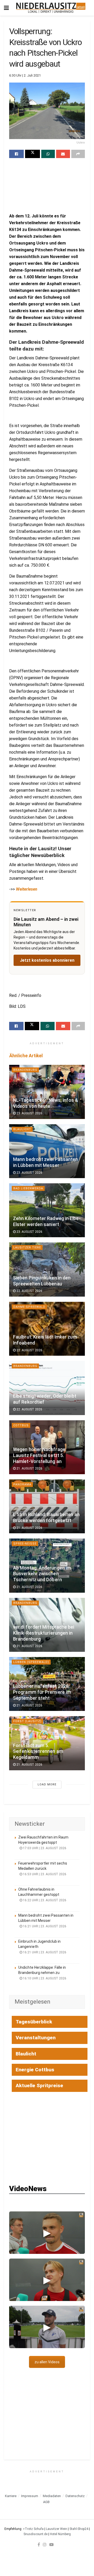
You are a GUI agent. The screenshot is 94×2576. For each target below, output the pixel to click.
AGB (46, 2502)
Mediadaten (52, 2496)
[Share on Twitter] (32, 154)
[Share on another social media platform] (78, 154)
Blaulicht (22, 1129)
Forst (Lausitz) (27, 1721)
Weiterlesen (27, 889)
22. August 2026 (29, 1291)
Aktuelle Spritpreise (39, 2086)
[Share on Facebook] (16, 154)
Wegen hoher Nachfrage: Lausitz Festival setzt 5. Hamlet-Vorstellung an (40, 1455)
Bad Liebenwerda (28, 1188)
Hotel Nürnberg (60, 2534)
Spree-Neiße (25, 1544)
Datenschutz (75, 2496)
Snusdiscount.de (36, 2534)
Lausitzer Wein (57, 2529)
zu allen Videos (47, 2362)
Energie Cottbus (35, 2070)
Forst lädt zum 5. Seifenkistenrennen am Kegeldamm (38, 1752)
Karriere (11, 2496)
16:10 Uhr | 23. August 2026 (44, 1978)
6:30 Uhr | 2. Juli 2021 (25, 75)
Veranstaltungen (36, 2038)
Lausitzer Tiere (27, 1248)
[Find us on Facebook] (39, 2544)
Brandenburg (25, 1070)
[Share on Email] (63, 154)
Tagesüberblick (34, 2022)
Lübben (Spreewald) (31, 1662)
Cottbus (21, 1425)
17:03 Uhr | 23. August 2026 (44, 1848)
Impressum (30, 2496)
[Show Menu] (6, 8)
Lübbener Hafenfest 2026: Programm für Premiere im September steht (42, 1692)
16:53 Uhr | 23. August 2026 (44, 1874)
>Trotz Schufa (33, 2529)
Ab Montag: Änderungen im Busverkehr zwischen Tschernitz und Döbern (42, 1574)
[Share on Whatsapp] (48, 154)
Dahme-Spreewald (29, 1307)
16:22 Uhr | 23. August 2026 (44, 1900)
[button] (47, 2233)
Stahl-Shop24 (79, 2529)
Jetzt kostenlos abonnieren (47, 960)
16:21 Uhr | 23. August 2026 (44, 1926)
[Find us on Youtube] (51, 2544)
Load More (47, 1784)
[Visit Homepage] (51, 8)
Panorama (22, 1484)
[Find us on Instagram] (45, 2544)
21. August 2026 (29, 1468)
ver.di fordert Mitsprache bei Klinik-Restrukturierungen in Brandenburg (44, 1633)
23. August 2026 (29, 1113)
